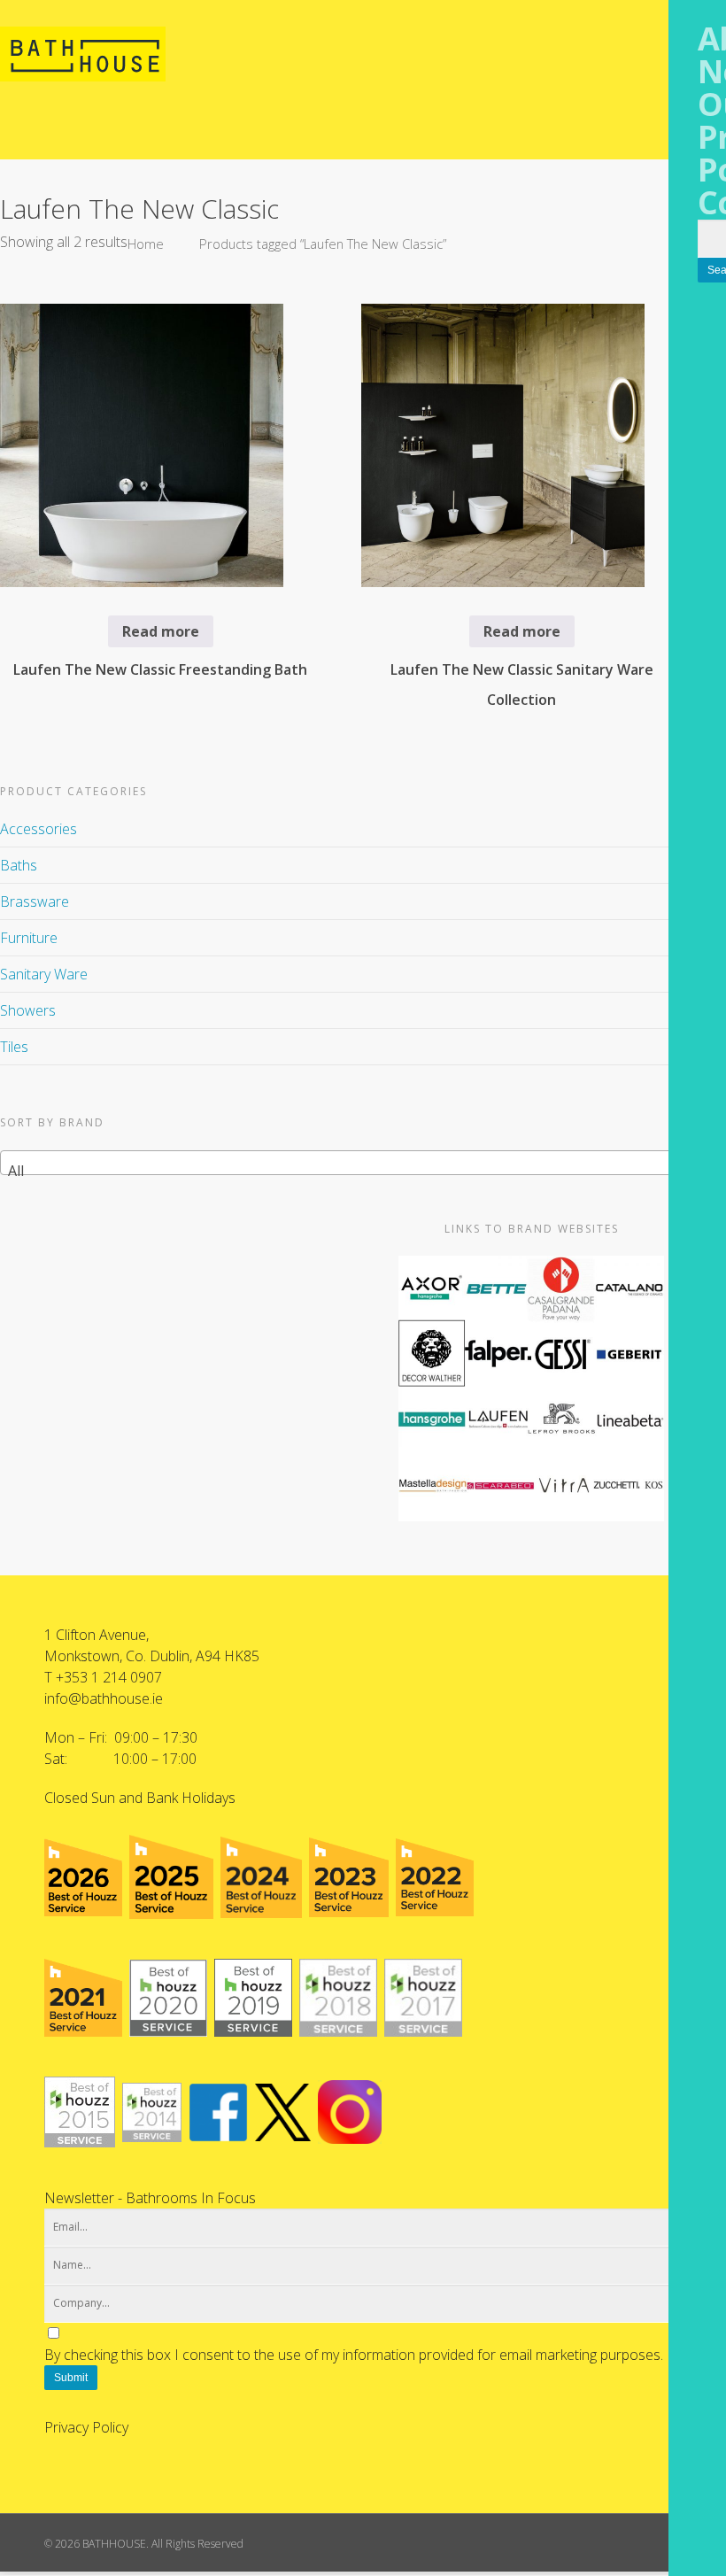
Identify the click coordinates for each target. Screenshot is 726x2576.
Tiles (14, 1047)
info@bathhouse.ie (104, 1698)
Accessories (39, 829)
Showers (28, 1010)
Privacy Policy (86, 2427)
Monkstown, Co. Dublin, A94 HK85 (152, 1656)
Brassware (35, 901)
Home (146, 244)
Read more (161, 631)
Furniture (29, 938)
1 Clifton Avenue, (97, 1635)
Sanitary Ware (44, 974)
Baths (19, 865)
